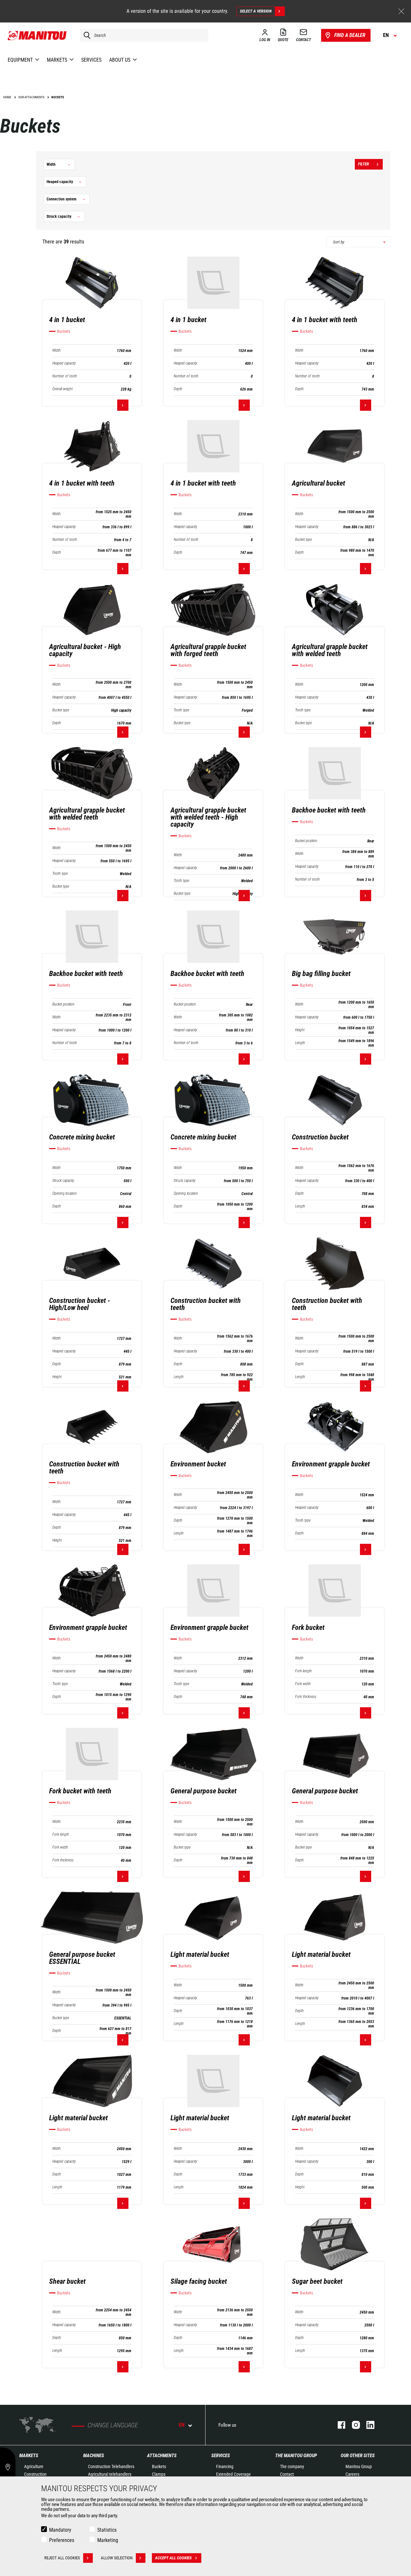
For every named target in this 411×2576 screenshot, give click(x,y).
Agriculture (34, 2466)
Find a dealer (350, 35)
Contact (287, 2474)
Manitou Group (359, 2466)
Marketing (108, 2540)
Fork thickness (306, 1697)
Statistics (107, 2530)
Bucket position (306, 841)
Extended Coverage (233, 2474)
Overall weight (62, 389)
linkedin (367, 2425)
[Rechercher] (85, 35)
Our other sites (358, 2456)
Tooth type (181, 710)
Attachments (162, 2456)
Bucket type (303, 540)
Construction (35, 2474)
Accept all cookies (173, 2558)
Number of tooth (65, 376)
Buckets (159, 2466)
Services (221, 2456)
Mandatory (60, 2530)
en (182, 2425)
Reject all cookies (62, 2558)
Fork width (303, 1684)
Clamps (159, 2474)
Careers (352, 2474)
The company (292, 2466)
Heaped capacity (64, 363)
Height (300, 1030)
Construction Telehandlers (111, 2466)
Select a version (256, 11)
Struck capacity (63, 1181)
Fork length (303, 1671)
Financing (225, 2466)
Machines (94, 2456)
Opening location (65, 1194)
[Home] (37, 35)
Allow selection (117, 2558)
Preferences (62, 2540)
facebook (338, 2425)
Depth (178, 389)
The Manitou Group (296, 2456)
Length (300, 1043)
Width (57, 351)
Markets (29, 2456)
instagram (353, 2425)
